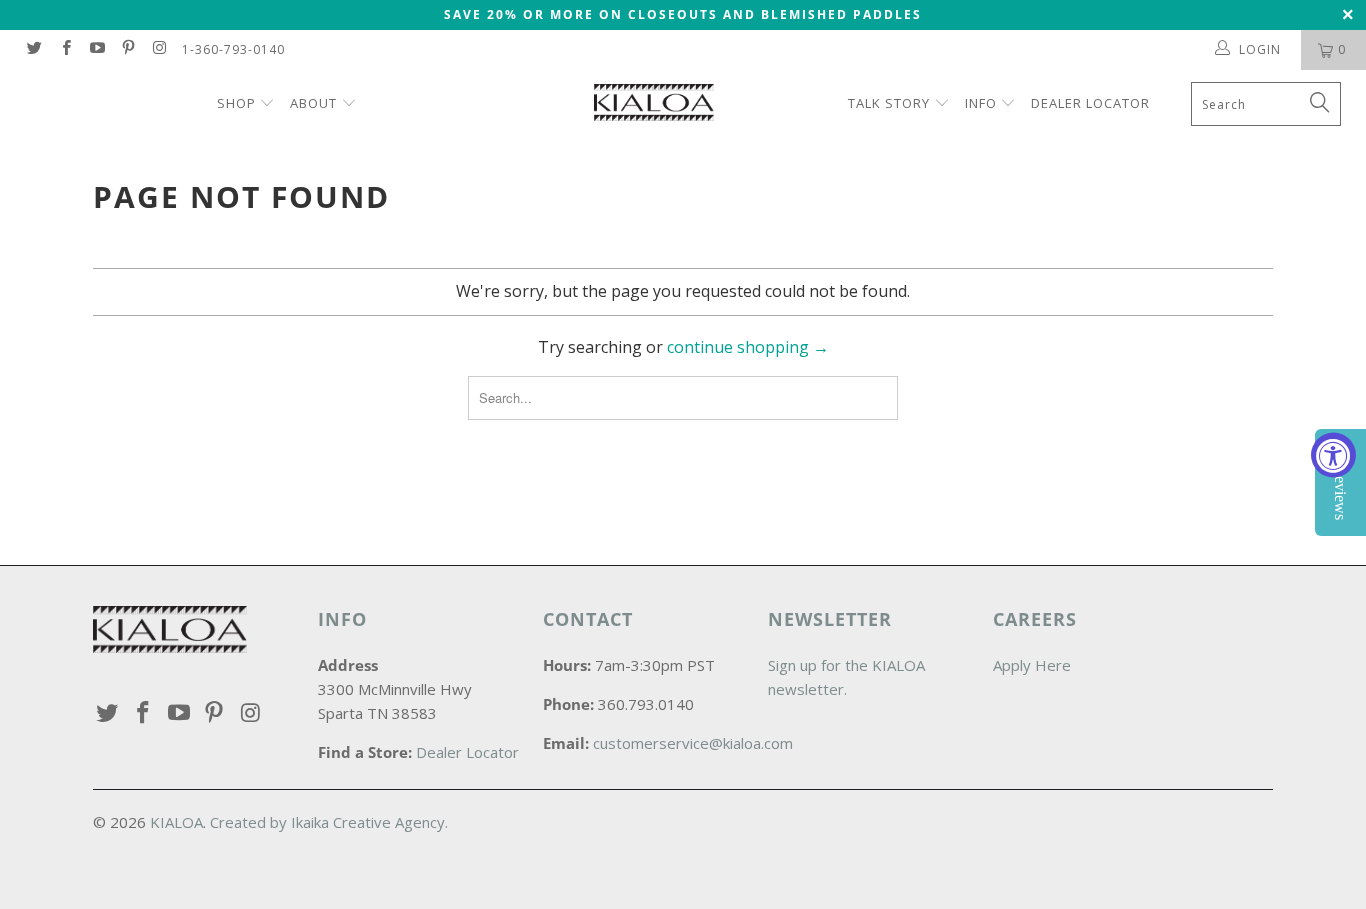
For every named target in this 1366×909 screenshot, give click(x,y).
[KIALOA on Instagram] (158, 49)
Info (981, 103)
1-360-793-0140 (233, 49)
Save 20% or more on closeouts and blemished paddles (683, 14)
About (313, 103)
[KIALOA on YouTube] (96, 49)
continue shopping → (748, 347)
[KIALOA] (693, 105)
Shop (238, 103)
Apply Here (1032, 665)
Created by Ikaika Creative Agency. (329, 822)
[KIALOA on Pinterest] (127, 49)
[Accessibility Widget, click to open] (1333, 454)
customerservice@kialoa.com (693, 743)
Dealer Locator (1090, 103)
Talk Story (889, 103)
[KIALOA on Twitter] (33, 49)
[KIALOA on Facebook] (64, 49)
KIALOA (176, 822)
